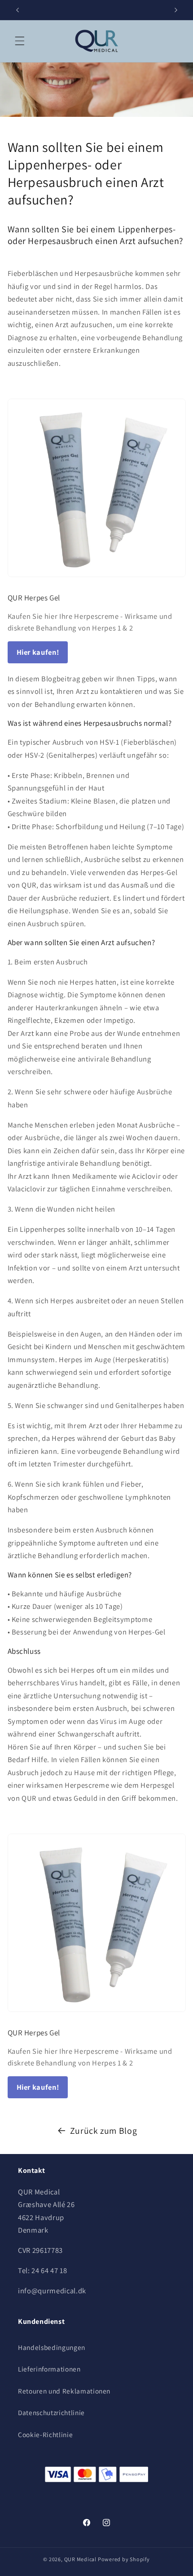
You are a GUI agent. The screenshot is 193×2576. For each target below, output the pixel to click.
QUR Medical (80, 2559)
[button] (20, 41)
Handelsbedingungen (52, 2347)
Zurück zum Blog (104, 2131)
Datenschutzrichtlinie (51, 2412)
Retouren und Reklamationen (64, 2391)
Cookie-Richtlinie (45, 2434)
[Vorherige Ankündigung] (18, 10)
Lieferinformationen (49, 2369)
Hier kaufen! (38, 652)
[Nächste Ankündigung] (176, 10)
